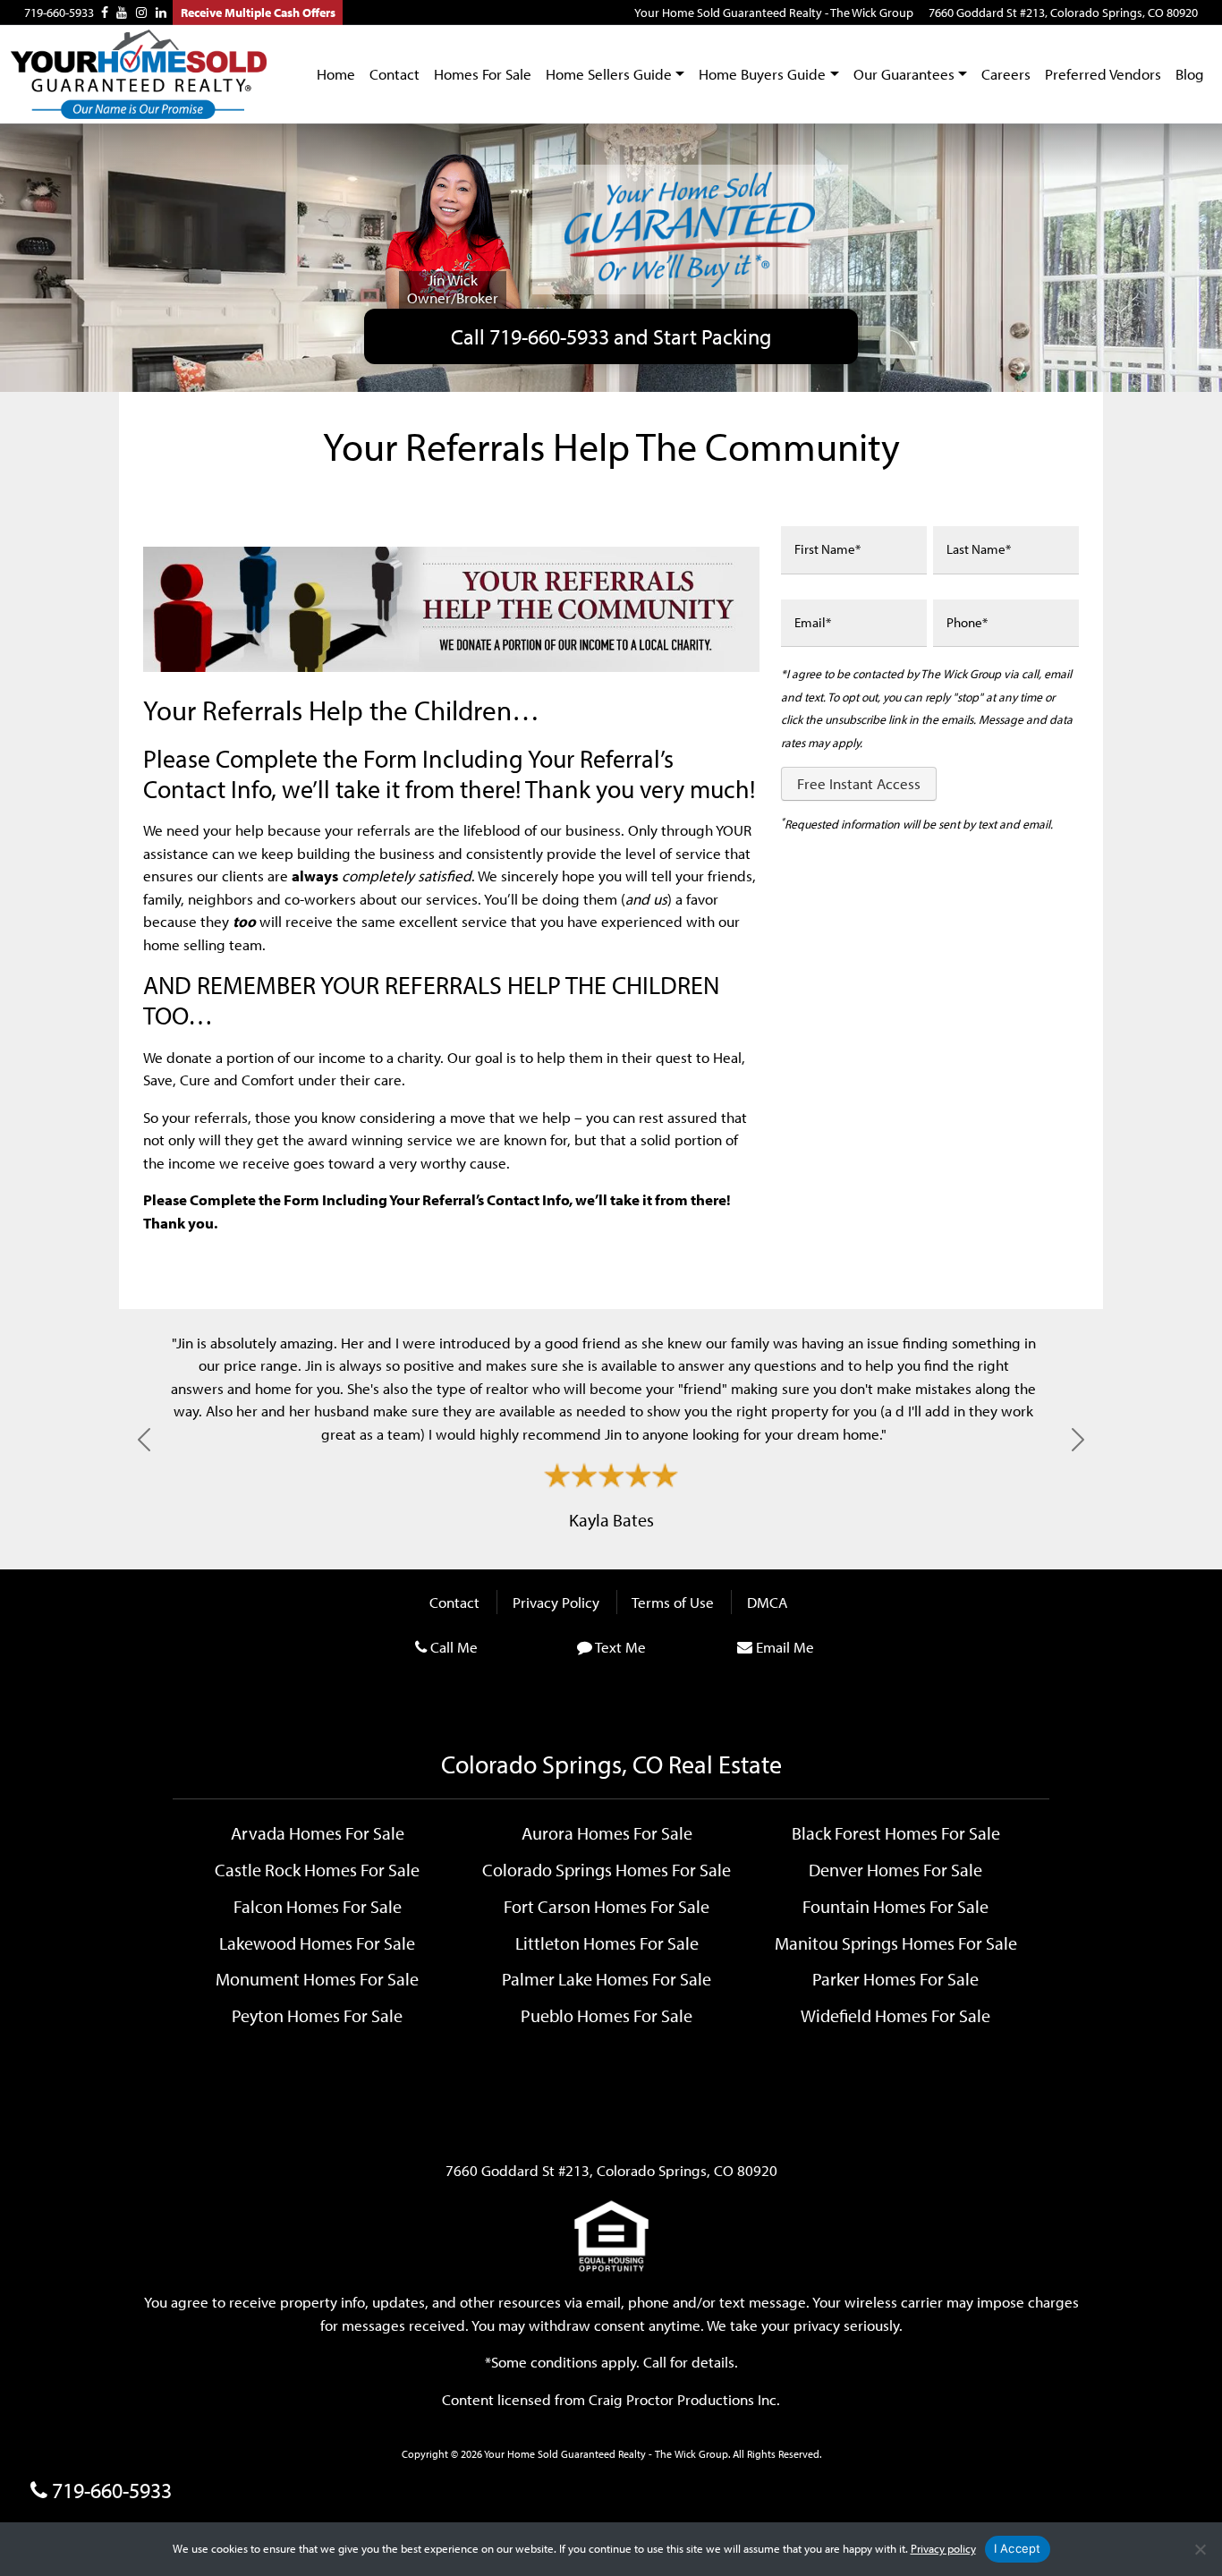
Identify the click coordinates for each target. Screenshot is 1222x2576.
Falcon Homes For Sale (318, 1906)
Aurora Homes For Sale (607, 1832)
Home (336, 74)
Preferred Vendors (1103, 74)
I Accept (1018, 2548)
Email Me (785, 1647)
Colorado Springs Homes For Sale (607, 1869)
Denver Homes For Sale (895, 1869)
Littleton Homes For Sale (607, 1943)
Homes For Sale (483, 74)
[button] (144, 1439)
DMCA (767, 1602)
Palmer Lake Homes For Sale (607, 1978)
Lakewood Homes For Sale (317, 1943)
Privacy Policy (556, 1602)
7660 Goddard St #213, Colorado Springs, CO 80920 (1063, 13)
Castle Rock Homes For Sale (317, 1869)
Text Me (620, 1647)
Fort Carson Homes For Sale (607, 1906)
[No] (1200, 2549)
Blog (1190, 74)
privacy (817, 2325)
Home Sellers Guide (609, 74)
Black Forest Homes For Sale (896, 1832)
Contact (395, 74)
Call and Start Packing (611, 336)
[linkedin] (161, 13)
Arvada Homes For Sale (318, 1832)
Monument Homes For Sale (317, 1978)
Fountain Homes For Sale (895, 1906)
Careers (1006, 74)
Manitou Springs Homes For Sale (896, 1943)
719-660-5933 (59, 13)
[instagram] (141, 13)
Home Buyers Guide (762, 74)
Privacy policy (943, 2548)
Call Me (454, 1647)
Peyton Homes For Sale (317, 2015)
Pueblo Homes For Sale (607, 2015)
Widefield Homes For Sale (895, 2015)
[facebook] (105, 13)
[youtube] (122, 13)
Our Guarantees (904, 74)
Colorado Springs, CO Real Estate (611, 1764)
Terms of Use (673, 1602)
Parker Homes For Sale (895, 1978)
